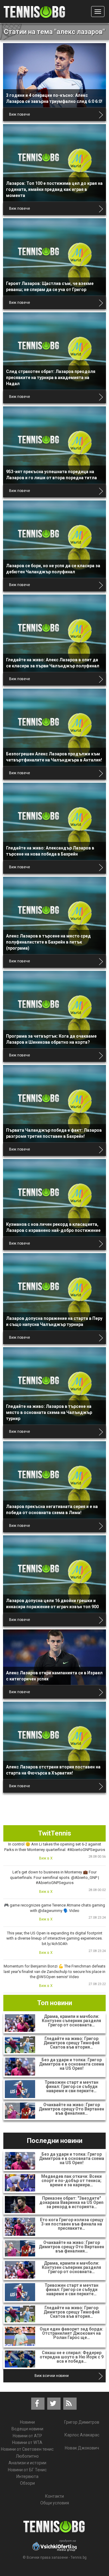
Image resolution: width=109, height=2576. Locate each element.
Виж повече (20, 114)
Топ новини (55, 2003)
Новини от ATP (27, 2436)
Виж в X (46, 1858)
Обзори (27, 2483)
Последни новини (55, 2141)
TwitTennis (55, 1833)
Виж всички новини (52, 2376)
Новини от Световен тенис (27, 2449)
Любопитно (27, 2456)
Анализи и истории (27, 2463)
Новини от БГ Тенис (27, 2470)
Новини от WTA (27, 2442)
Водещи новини (27, 2429)
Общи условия (55, 2503)
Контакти (54, 2496)
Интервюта (27, 2476)
